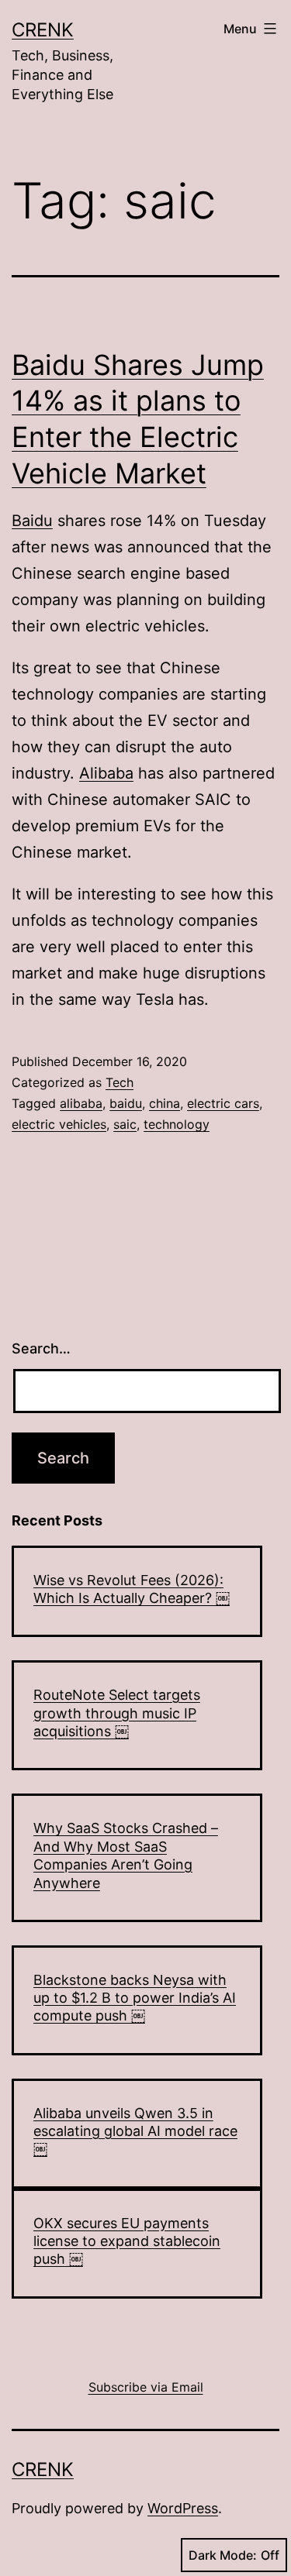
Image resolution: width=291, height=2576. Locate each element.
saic (125, 1124)
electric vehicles (59, 1124)
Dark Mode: (223, 2555)
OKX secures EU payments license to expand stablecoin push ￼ (127, 2241)
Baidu (32, 521)
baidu (126, 1103)
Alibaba (106, 773)
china (165, 1103)
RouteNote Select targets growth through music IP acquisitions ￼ (117, 1713)
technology (177, 1124)
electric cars (223, 1103)
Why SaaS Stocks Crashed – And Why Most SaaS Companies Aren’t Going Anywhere (126, 1855)
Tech (120, 1082)
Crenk (43, 30)
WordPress (183, 2508)
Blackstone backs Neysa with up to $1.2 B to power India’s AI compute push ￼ (135, 1998)
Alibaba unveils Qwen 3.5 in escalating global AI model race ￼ (135, 2131)
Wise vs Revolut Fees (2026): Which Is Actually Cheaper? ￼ (132, 1589)
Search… (41, 1348)
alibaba (81, 1103)
